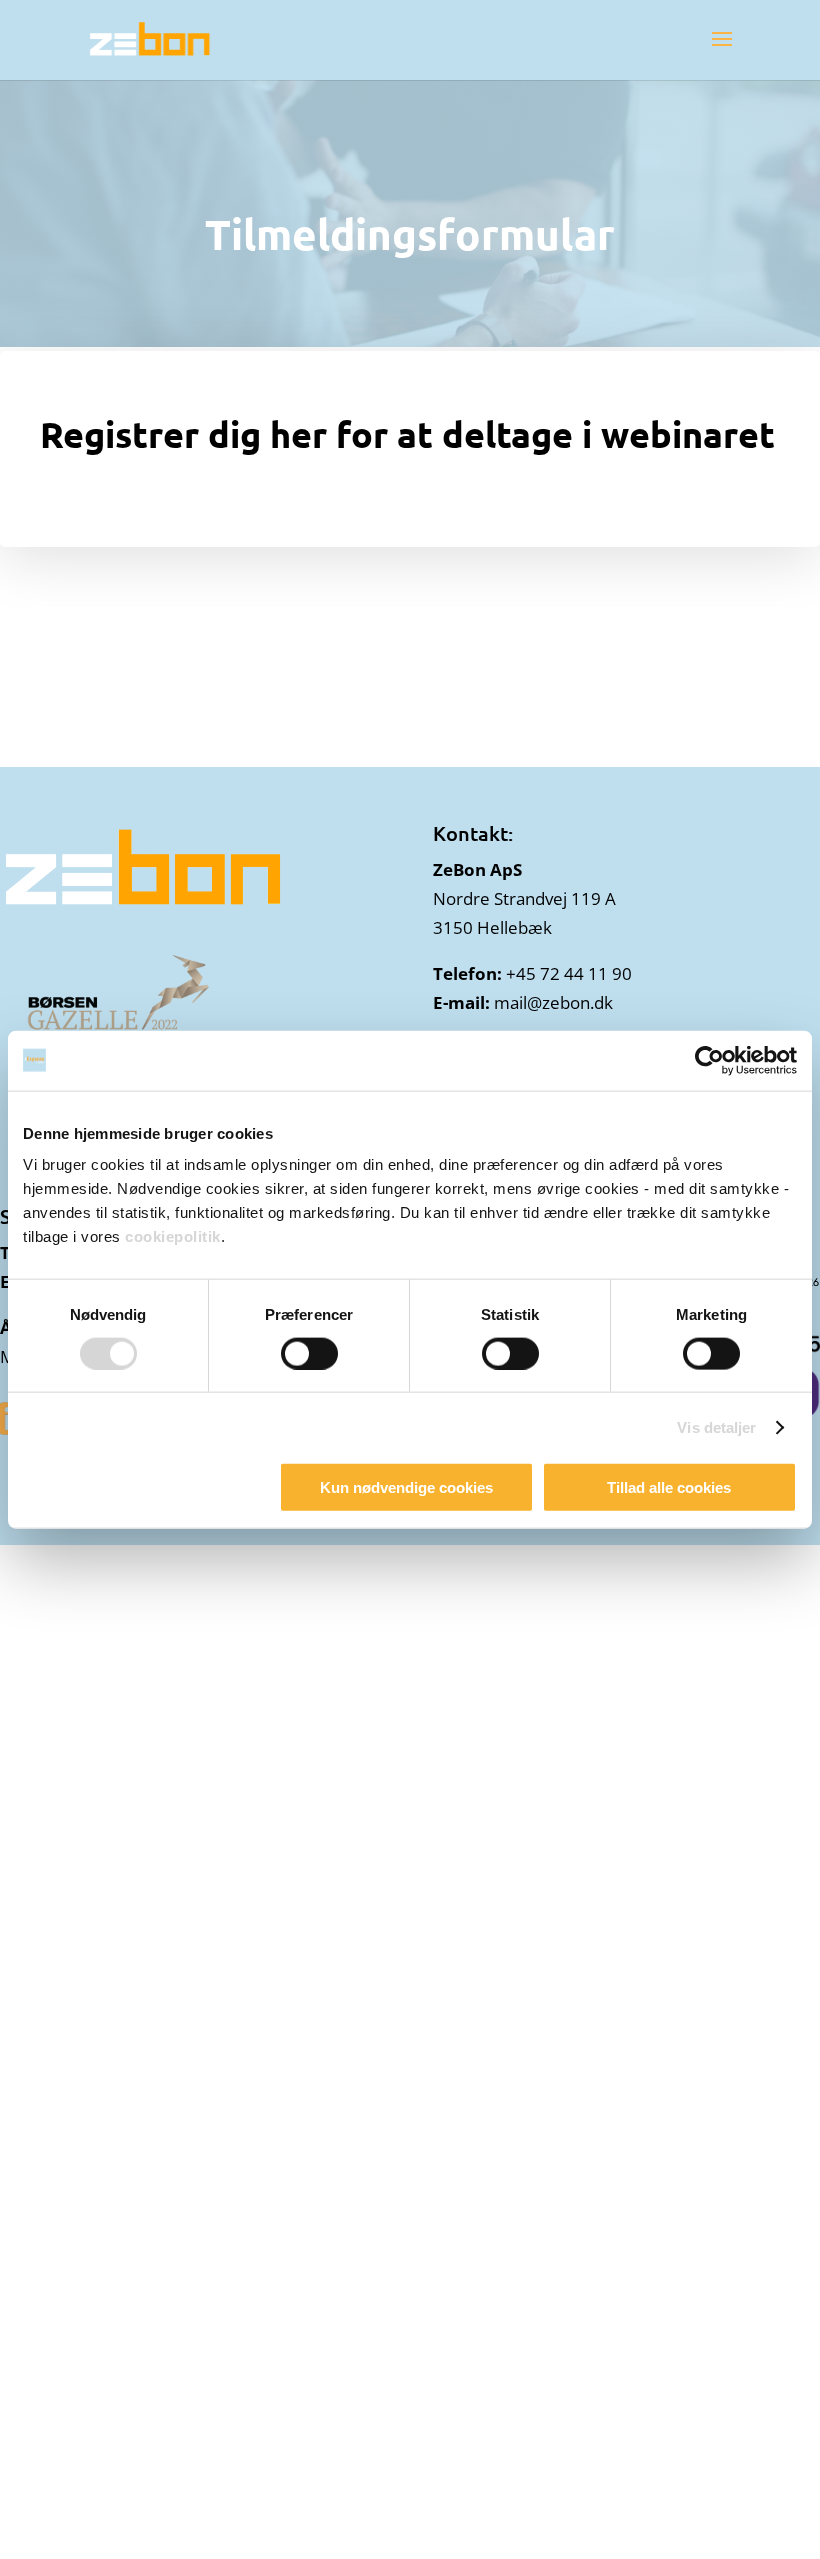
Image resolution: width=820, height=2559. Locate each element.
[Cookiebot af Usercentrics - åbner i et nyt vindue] (709, 1060)
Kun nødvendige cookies (406, 1487)
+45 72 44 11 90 (569, 973)
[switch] (309, 1353)
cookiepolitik (173, 1236)
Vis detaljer (716, 1426)
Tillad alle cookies (669, 1487)
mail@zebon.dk (553, 1002)
